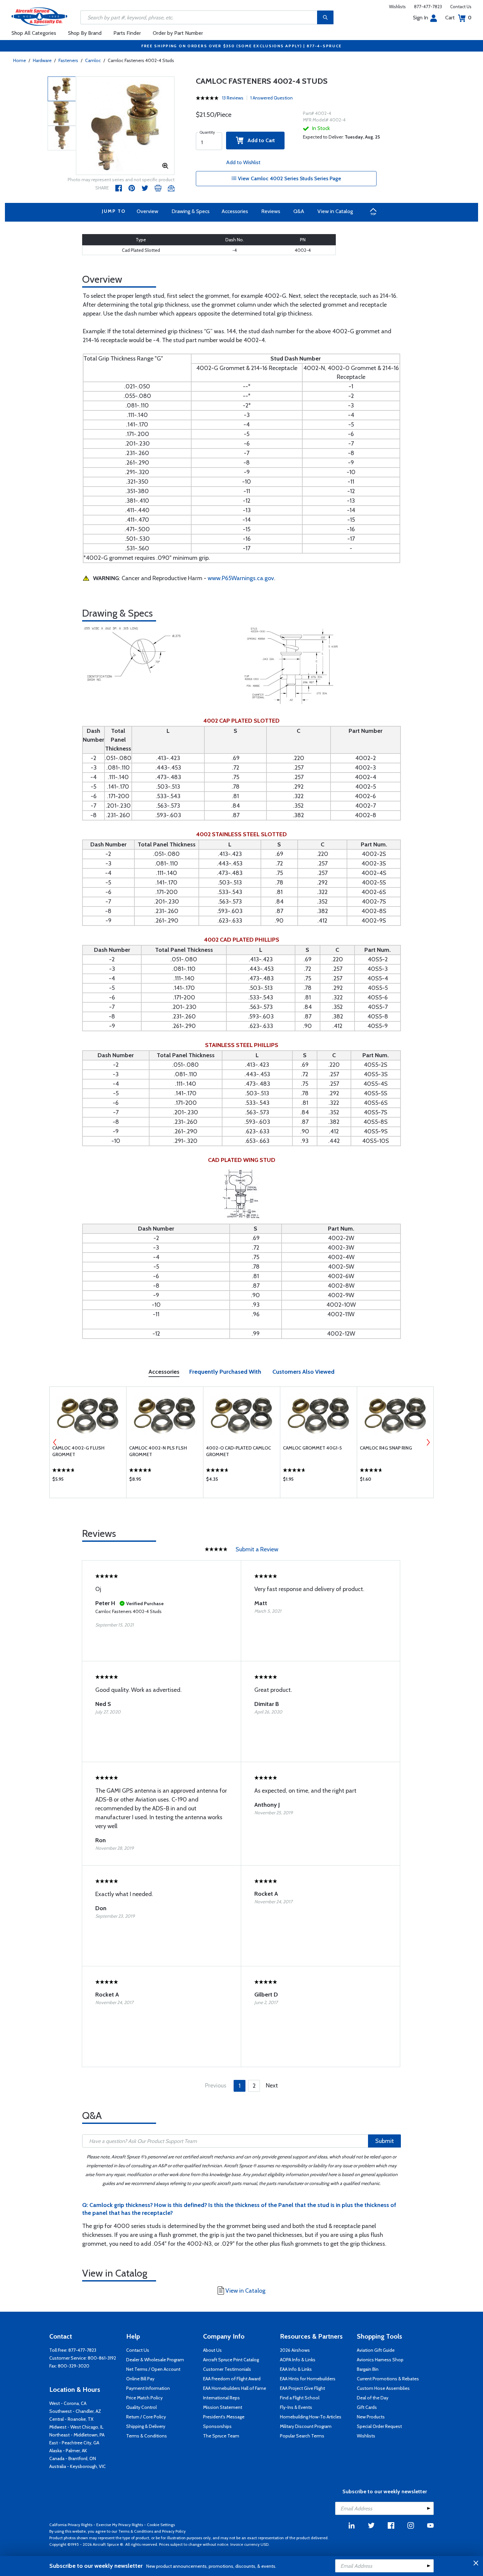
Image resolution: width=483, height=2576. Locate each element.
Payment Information (148, 2388)
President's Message (224, 2417)
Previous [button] (55, 1442)
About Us (212, 2350)
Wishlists (397, 7)
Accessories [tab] (164, 1372)
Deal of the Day (373, 2398)
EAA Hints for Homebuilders (308, 2379)
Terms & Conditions (147, 2436)
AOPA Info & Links (298, 2360)
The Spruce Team (221, 2436)
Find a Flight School (300, 2398)
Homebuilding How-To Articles (311, 2417)
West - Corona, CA (68, 2403)
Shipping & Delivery (146, 2426)
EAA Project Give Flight (302, 2388)
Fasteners (68, 60)
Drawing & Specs (191, 211)
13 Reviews (233, 98)
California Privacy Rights (71, 2525)
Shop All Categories (34, 33)
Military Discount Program (306, 2426)
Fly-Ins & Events (296, 2407)
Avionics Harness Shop (380, 2360)
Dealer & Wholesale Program (155, 2360)
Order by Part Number (178, 33)
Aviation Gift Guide (376, 2350)
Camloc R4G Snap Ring (386, 1448)
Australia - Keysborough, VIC (78, 2466)
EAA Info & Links (296, 2369)
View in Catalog (335, 211)
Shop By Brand (85, 33)
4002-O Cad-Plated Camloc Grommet (239, 1451)
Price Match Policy (144, 2398)
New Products (371, 2417)
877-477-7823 (428, 7)
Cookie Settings (161, 2525)
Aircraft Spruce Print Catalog (231, 2360)
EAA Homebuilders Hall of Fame (235, 2388)
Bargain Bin (368, 2369)
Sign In (421, 18)
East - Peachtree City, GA (74, 2443)
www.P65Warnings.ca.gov (241, 578)
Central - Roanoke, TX (71, 2419)
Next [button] (428, 1442)
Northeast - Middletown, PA (77, 2435)
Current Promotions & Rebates (388, 2379)
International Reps (221, 2398)
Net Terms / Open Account (153, 2369)
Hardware (42, 60)
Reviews (271, 211)
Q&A (299, 211)
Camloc (93, 60)
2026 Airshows (295, 2350)
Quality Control (141, 2407)
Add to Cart (259, 140)
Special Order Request (379, 2426)
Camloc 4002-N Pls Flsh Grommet (158, 1451)
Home (20, 60)
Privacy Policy (174, 2531)
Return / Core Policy (146, 2417)
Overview (148, 211)
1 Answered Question (272, 98)
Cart (458, 18)
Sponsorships (217, 2426)
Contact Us (461, 7)
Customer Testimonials (227, 2369)
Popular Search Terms (302, 2436)
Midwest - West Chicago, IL (76, 2427)
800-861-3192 (102, 2358)
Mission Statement (223, 2407)
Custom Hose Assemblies (383, 2388)
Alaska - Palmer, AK (68, 2451)
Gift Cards (367, 2407)
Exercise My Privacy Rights (120, 2525)
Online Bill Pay (140, 2379)
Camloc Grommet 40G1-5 (312, 1448)
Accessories (235, 211)
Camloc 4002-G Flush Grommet (78, 1451)
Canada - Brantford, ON (73, 2458)
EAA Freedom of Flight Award (232, 2379)
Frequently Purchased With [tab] (225, 1372)
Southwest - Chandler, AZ (75, 2411)
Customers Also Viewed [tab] (303, 1372)
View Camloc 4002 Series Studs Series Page (289, 178)
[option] (125, 126)
